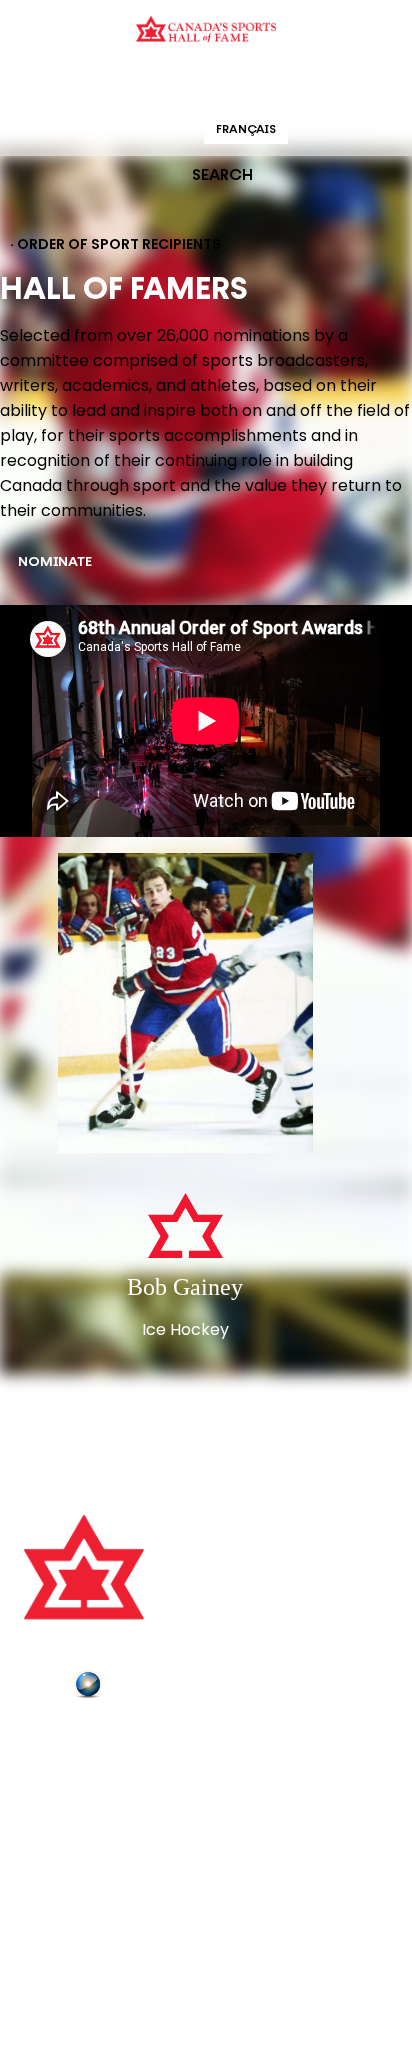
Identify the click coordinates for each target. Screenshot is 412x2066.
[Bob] (185, 1005)
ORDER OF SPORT (232, 84)
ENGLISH (162, 130)
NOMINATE (55, 562)
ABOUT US (61, 1740)
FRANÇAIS (246, 130)
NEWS (47, 1824)
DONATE (55, 1852)
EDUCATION (128, 84)
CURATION (45, 84)
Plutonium (145, 1688)
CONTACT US (72, 1768)
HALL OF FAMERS (349, 84)
